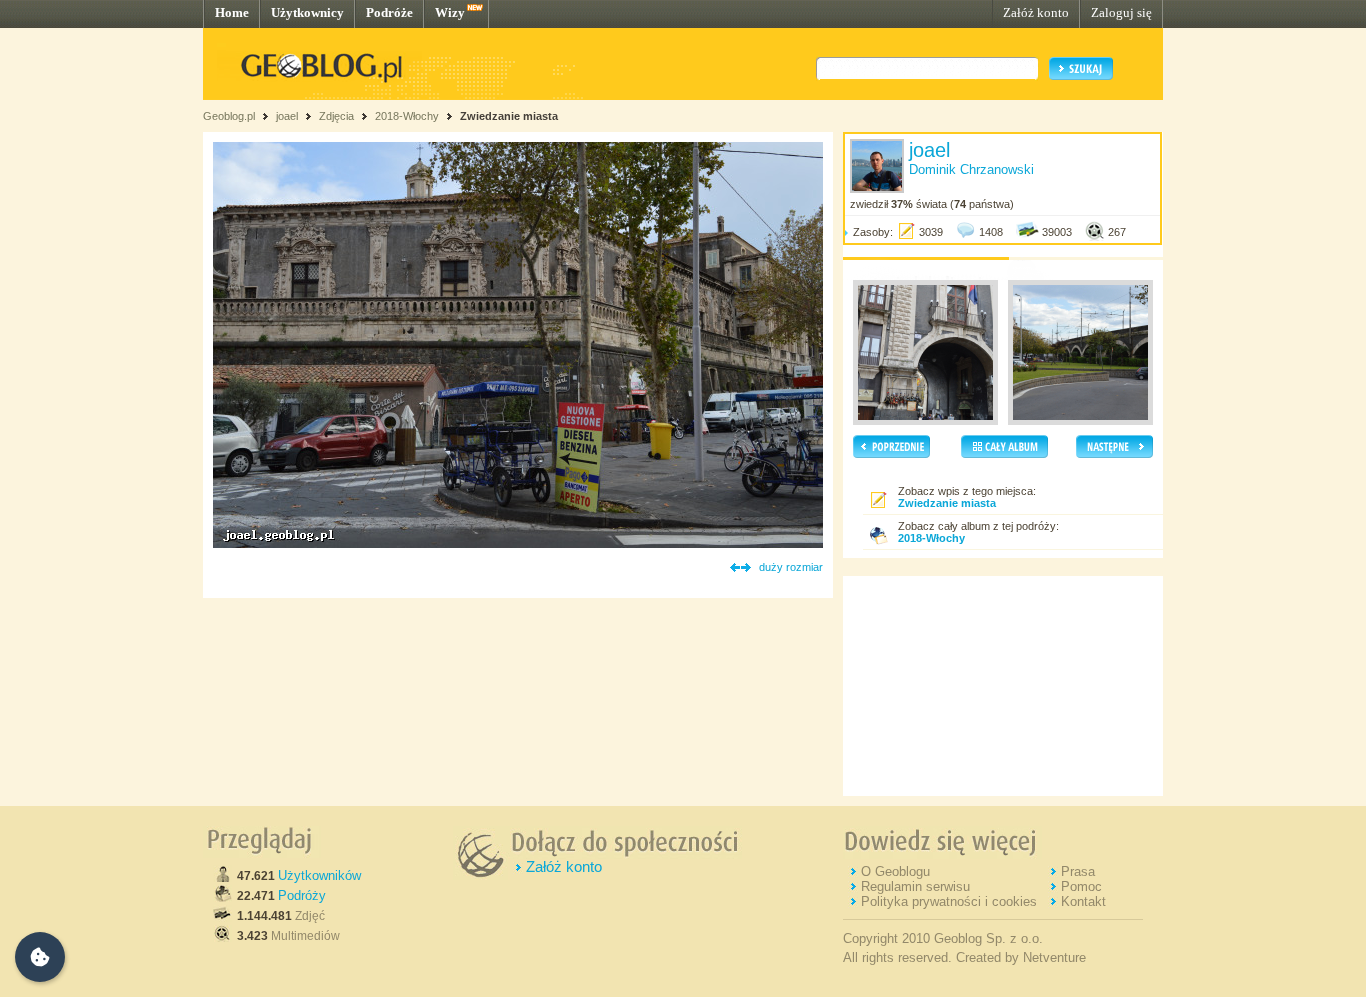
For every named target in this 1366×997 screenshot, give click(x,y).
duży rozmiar (791, 567)
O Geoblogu (895, 871)
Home (232, 12)
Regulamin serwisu (915, 886)
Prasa (1078, 871)
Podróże (389, 12)
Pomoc (1081, 886)
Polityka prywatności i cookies (949, 901)
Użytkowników (319, 875)
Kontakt (1083, 901)
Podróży (302, 895)
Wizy (450, 12)
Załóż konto (1036, 12)
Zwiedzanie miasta (509, 116)
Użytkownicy (307, 12)
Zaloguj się (1121, 12)
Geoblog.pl (229, 116)
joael (287, 116)
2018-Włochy (407, 116)
